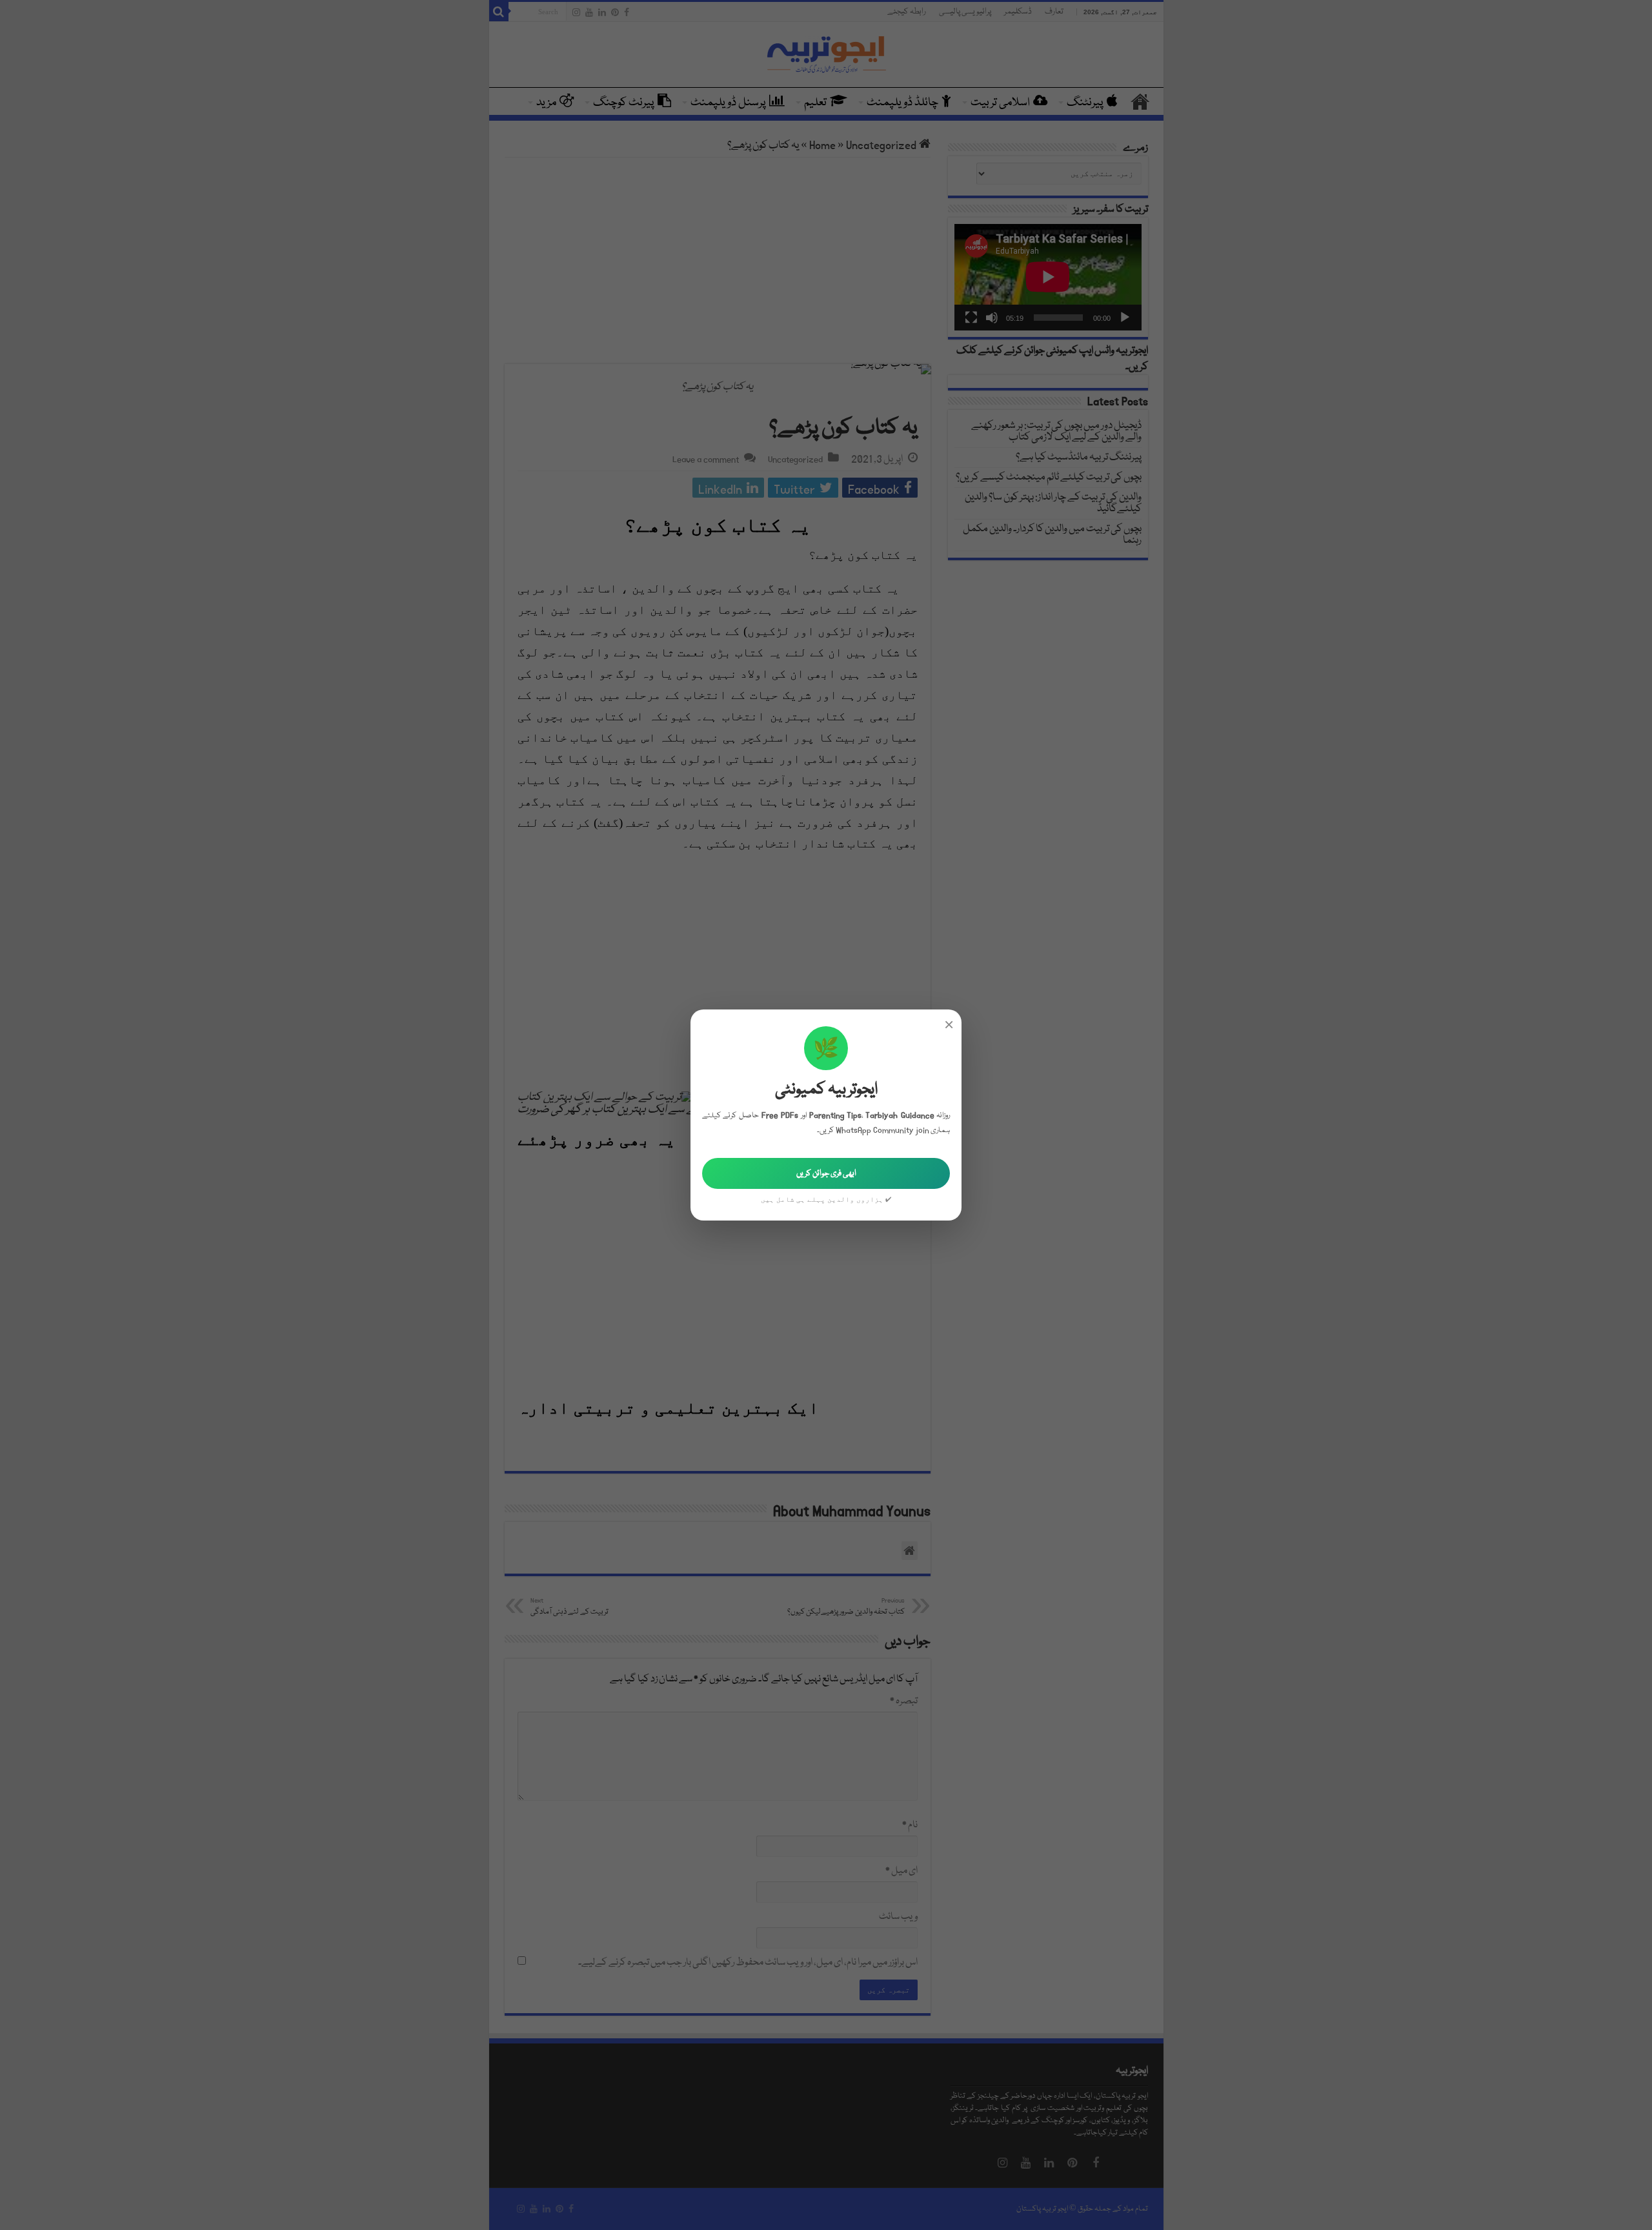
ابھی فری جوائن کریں (826, 1173)
